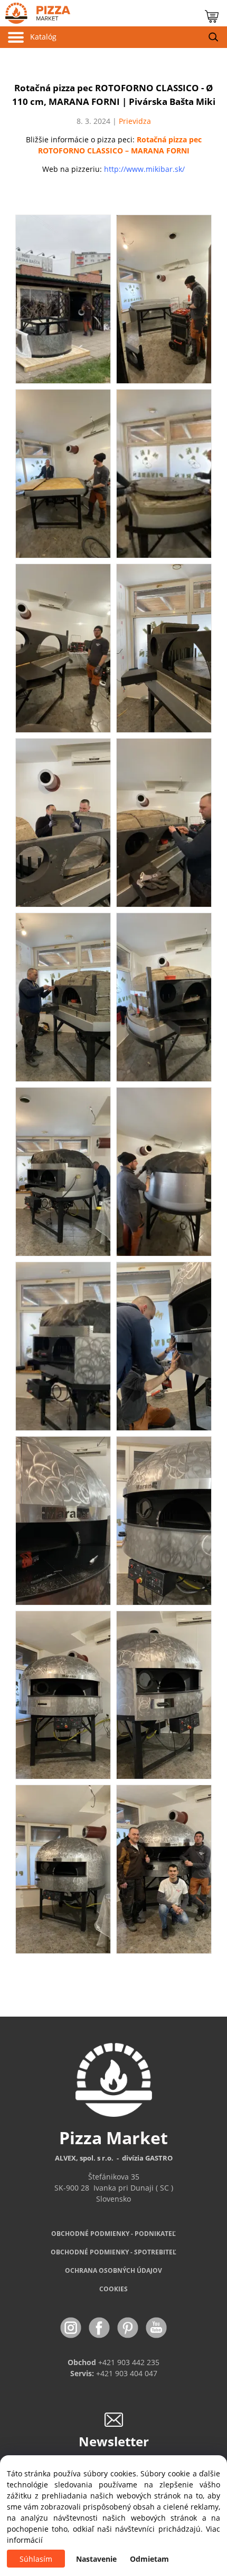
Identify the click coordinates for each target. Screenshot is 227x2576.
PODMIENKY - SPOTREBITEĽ (113, 2252)
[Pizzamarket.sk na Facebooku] (100, 2327)
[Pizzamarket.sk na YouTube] (156, 2327)
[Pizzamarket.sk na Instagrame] (72, 2327)
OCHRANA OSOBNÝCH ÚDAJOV (113, 2270)
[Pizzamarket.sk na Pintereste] (129, 2327)
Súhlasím (36, 2559)
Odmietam (149, 2559)
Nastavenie (96, 2559)
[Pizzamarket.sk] (35, 11)
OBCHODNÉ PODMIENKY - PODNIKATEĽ (113, 2234)
